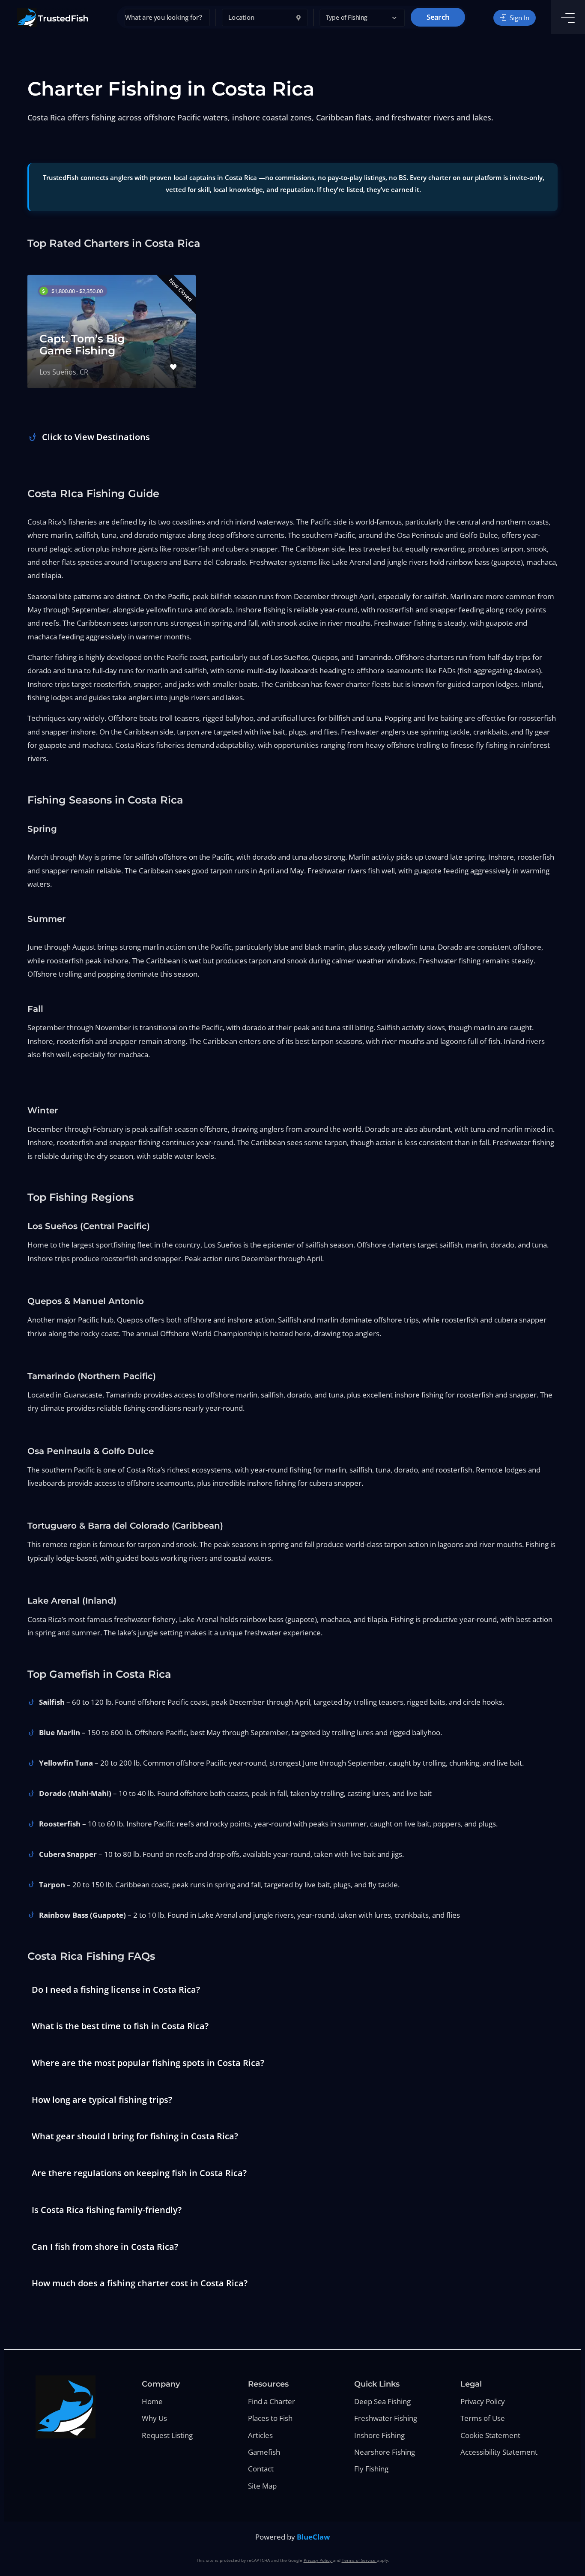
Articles (260, 2435)
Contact (261, 2469)
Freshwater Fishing (386, 2418)
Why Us (154, 2418)
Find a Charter (272, 2401)
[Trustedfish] (53, 18)
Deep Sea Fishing (382, 2401)
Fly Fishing (371, 2469)
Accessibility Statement (499, 2452)
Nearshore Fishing (385, 2452)
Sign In (519, 18)
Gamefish (264, 2452)
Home (152, 2401)
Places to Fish (270, 2418)
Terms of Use (483, 2418)
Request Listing (167, 2435)
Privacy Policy (483, 2401)
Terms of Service (359, 2560)
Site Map (262, 2486)
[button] (362, 18)
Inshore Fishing (379, 2435)
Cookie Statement (490, 2435)
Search (438, 17)
